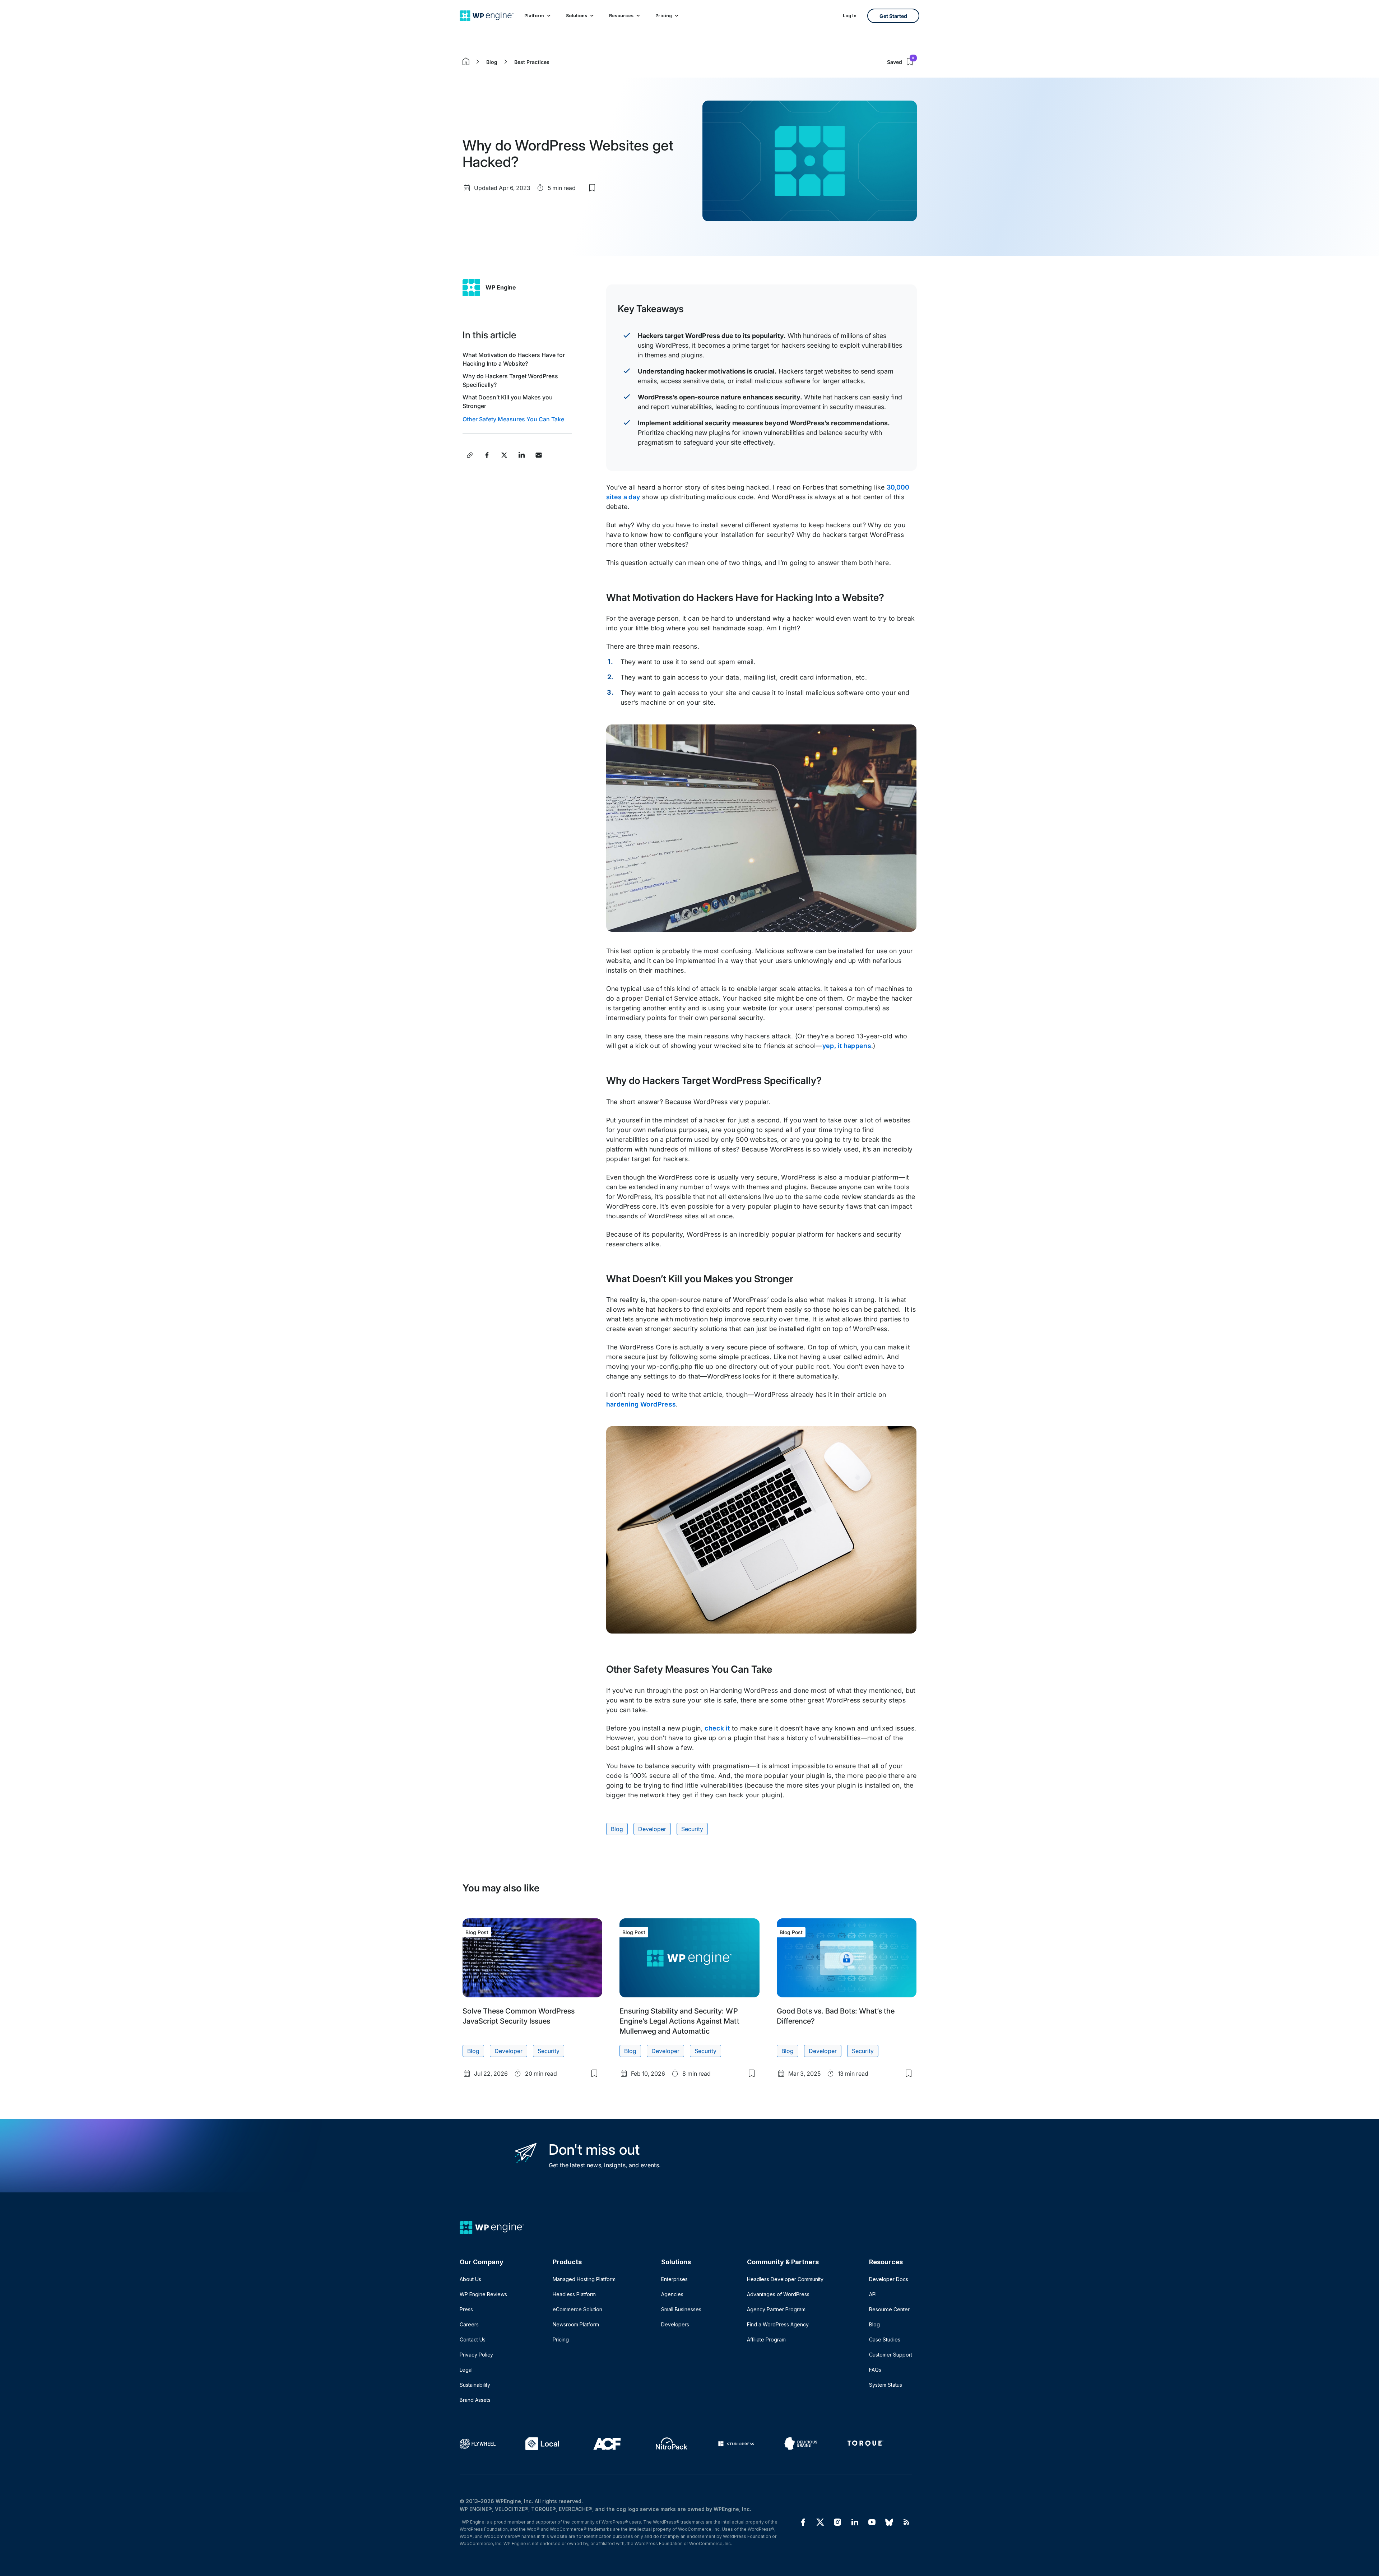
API (873, 2294)
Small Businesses (681, 2309)
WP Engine (501, 287)
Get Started (893, 16)
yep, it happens (847, 1046)
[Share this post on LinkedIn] (521, 455)
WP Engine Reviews (483, 2294)
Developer (652, 1829)
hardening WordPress (641, 1404)
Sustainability (475, 2385)
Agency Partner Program (776, 2309)
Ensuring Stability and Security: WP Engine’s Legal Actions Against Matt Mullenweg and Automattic (679, 2021)
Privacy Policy (476, 2355)
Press (466, 2309)
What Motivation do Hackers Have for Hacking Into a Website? (514, 359)
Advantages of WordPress (778, 2294)
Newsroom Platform (576, 2324)
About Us (470, 2279)
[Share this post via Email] (539, 455)
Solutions (577, 16)
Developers (675, 2324)
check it (717, 1728)
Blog (492, 62)
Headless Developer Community (785, 2279)
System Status (886, 2385)
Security (692, 1829)
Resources (621, 16)
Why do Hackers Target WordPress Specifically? (510, 380)
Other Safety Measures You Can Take (513, 419)
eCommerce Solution (577, 2309)
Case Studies (885, 2339)
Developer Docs (889, 2279)
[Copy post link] (470, 455)
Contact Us (473, 2339)
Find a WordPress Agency (778, 2324)
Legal (466, 2370)
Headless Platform (574, 2294)
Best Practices (532, 62)
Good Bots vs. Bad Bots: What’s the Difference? (836, 2016)
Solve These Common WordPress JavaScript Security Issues (519, 2016)
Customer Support (891, 2355)
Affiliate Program (766, 2339)
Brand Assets (475, 2400)
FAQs (875, 2370)
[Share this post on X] (504, 455)
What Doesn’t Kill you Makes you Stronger (508, 402)
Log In (850, 16)
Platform (534, 16)
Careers (469, 2324)
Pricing (664, 16)
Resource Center (889, 2309)
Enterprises (674, 2279)
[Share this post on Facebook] (487, 455)
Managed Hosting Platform (584, 2279)
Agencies (672, 2294)
